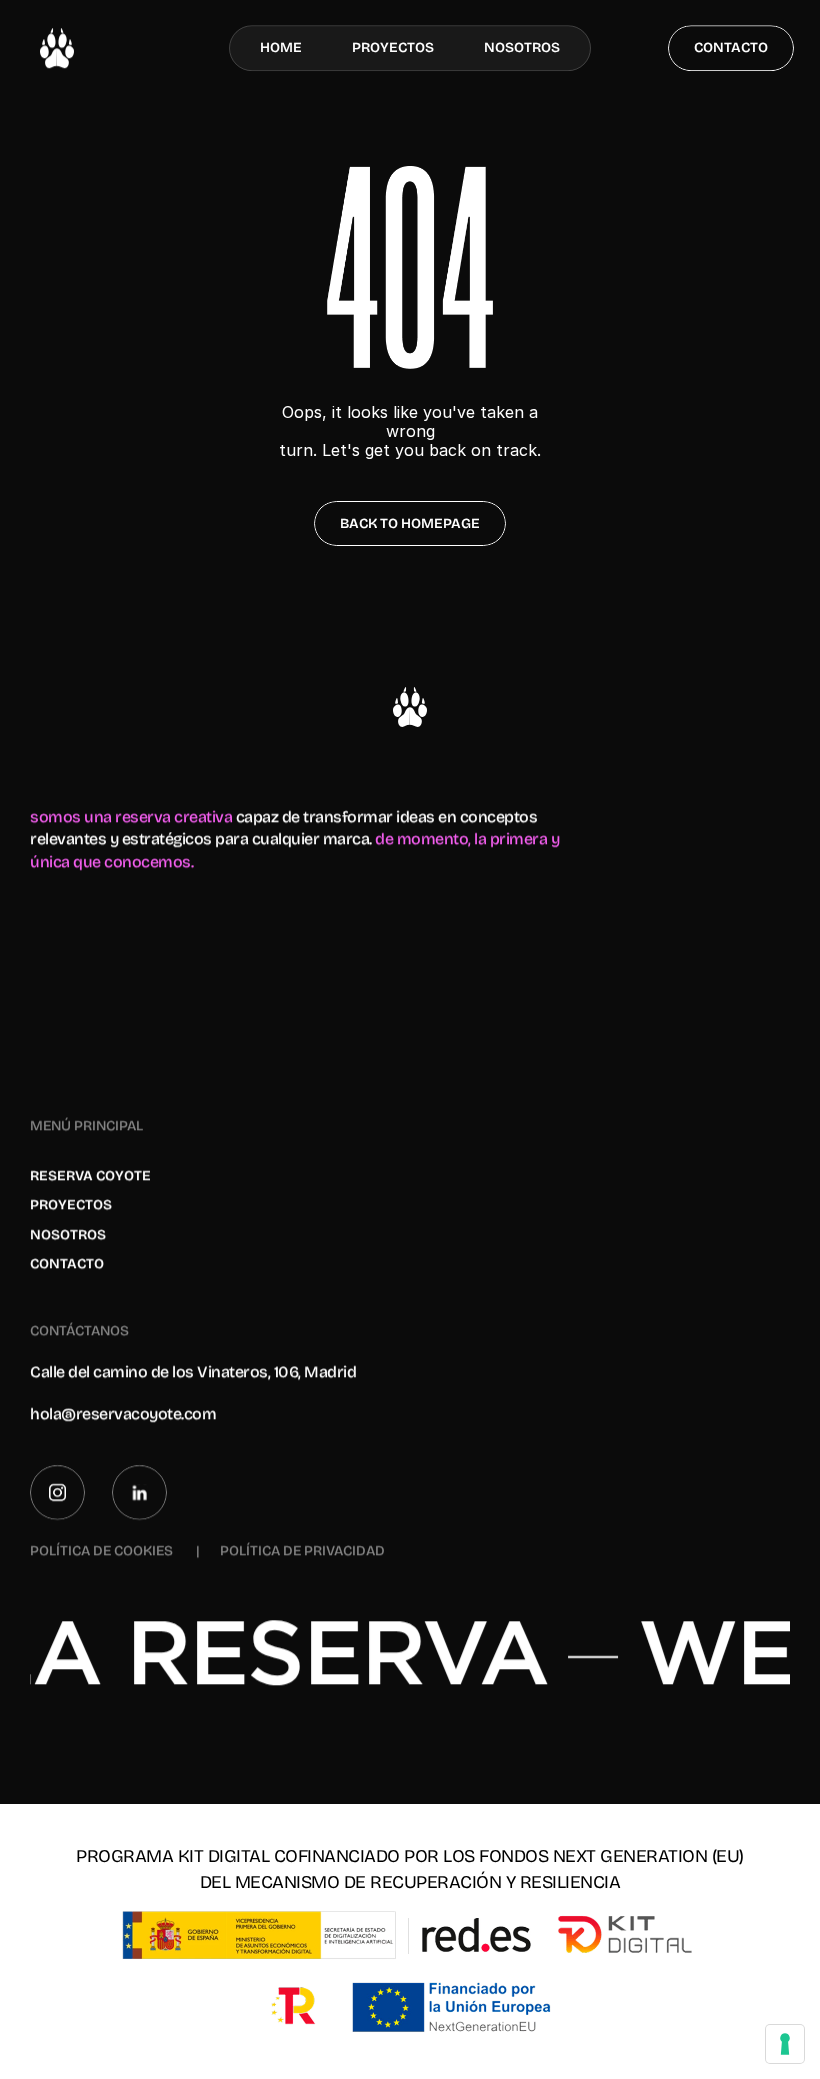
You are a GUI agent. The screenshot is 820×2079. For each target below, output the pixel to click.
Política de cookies (103, 1551)
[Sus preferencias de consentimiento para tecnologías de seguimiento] (785, 2044)
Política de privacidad (302, 1551)
